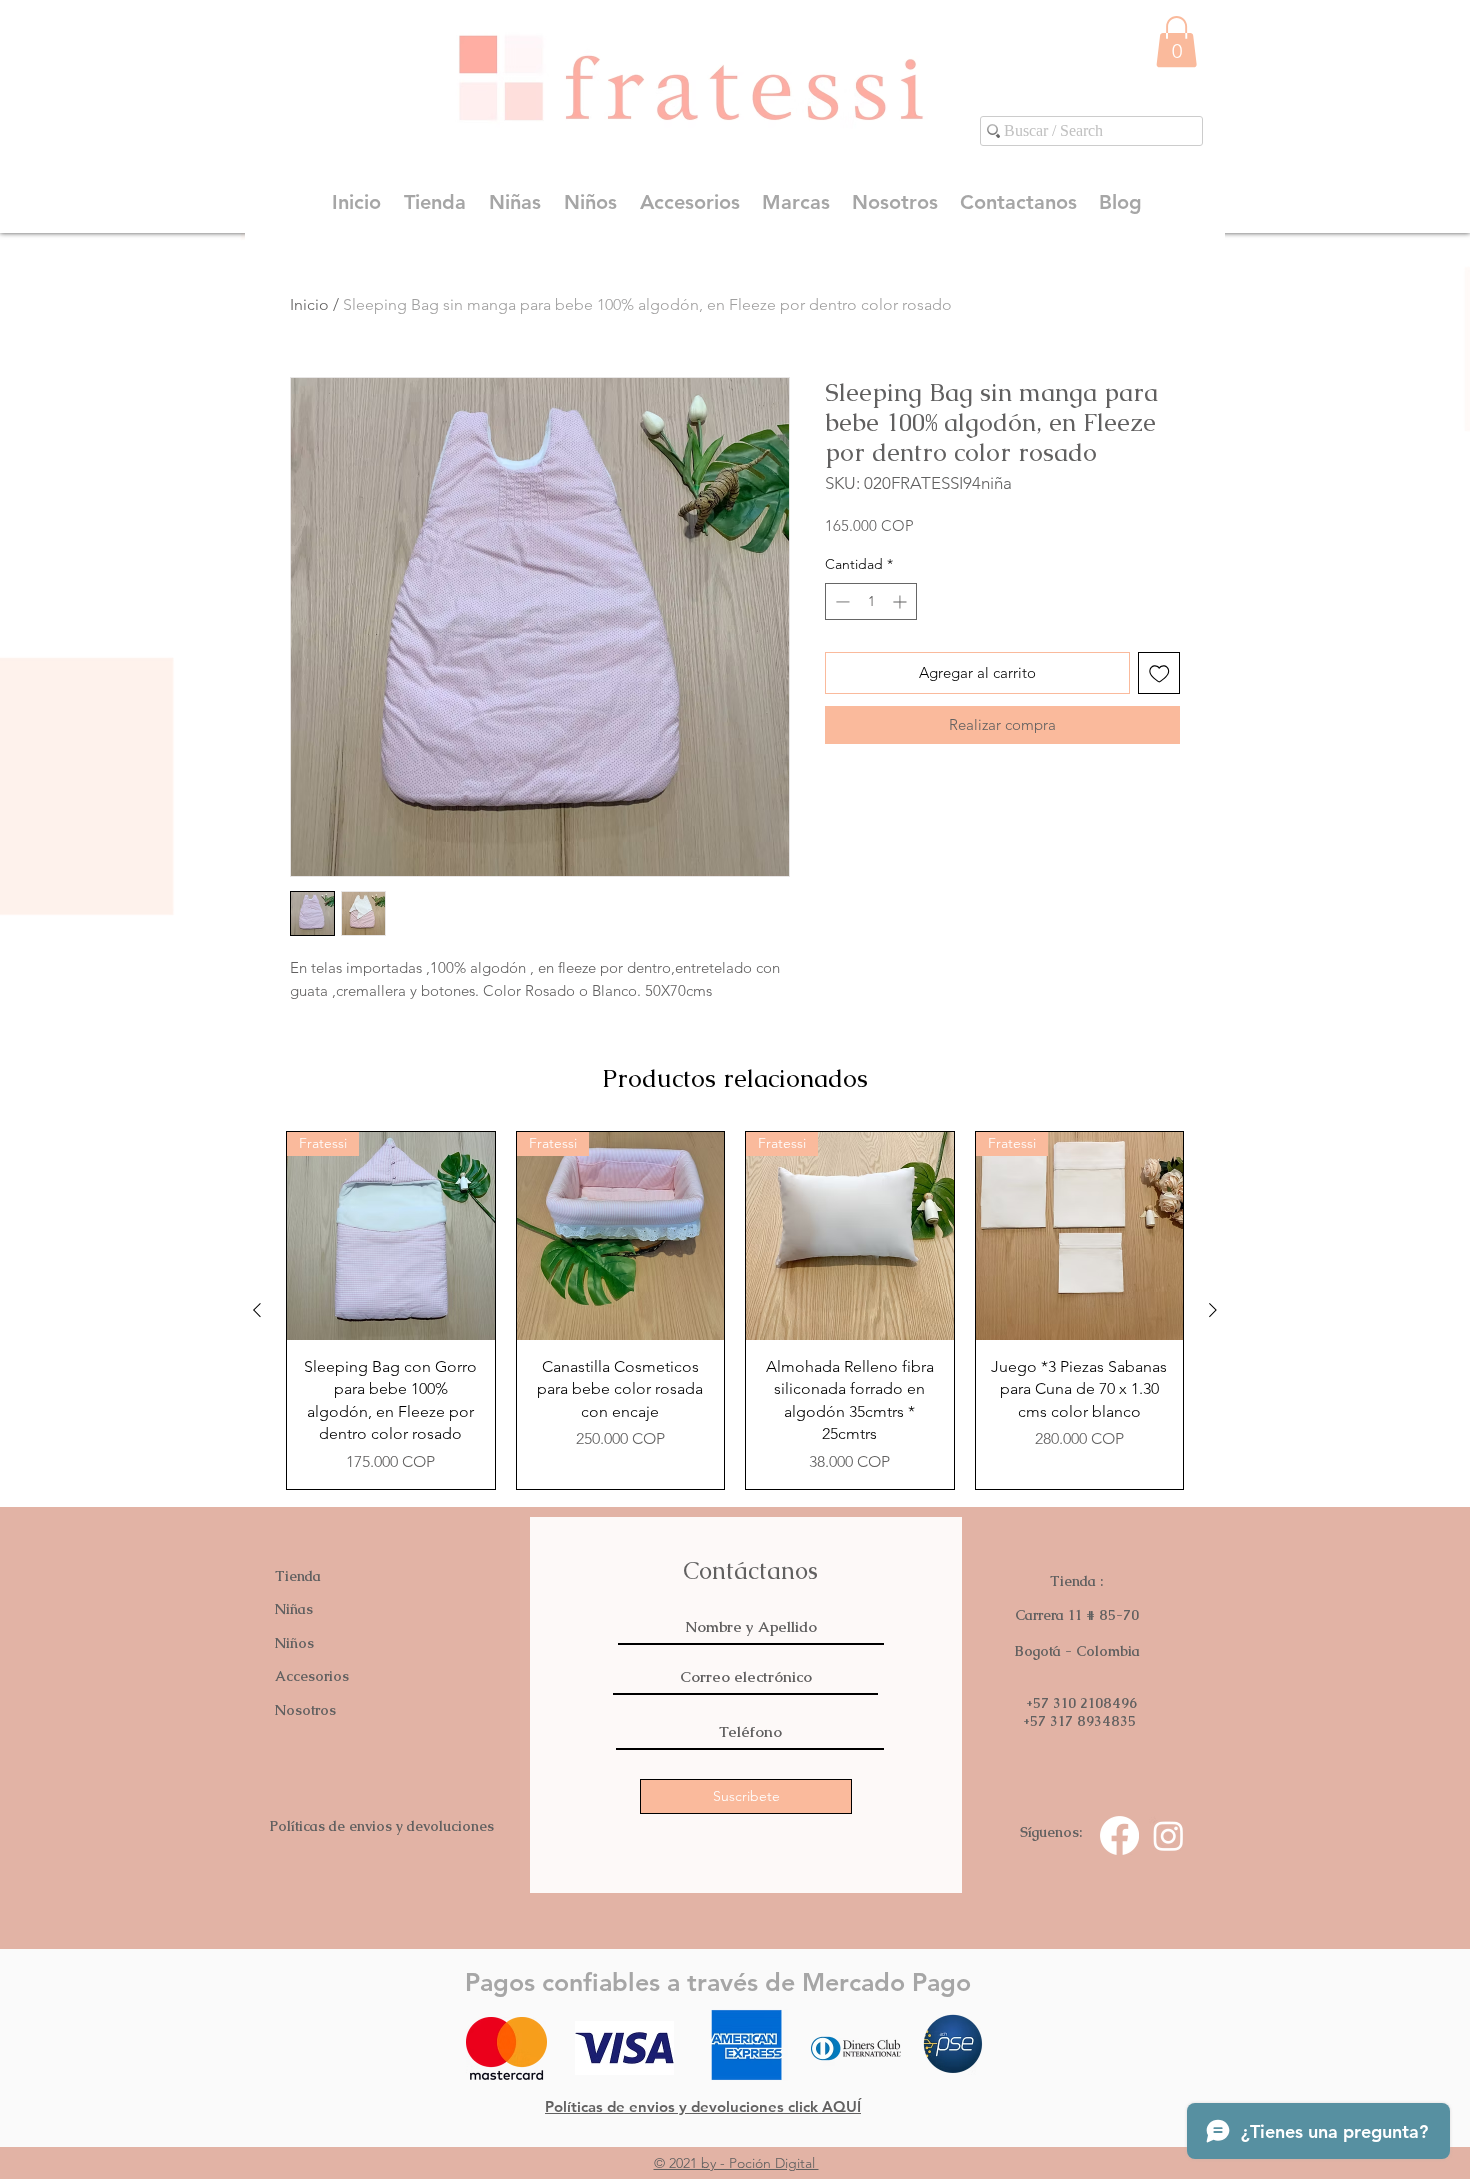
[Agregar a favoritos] (1159, 673)
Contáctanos (750, 1570)
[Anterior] (257, 1310)
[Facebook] (1119, 1835)
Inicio (309, 304)
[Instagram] (1168, 1835)
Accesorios (312, 1676)
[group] (735, 1310)
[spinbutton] (871, 601)
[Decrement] (840, 601)
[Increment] (901, 601)
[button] (1176, 41)
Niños (294, 1643)
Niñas (294, 1609)
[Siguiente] (1213, 1310)
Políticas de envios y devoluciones (382, 1826)
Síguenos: (1051, 1832)
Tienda (298, 1576)
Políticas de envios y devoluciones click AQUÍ (703, 2106)
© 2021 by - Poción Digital (736, 2163)
